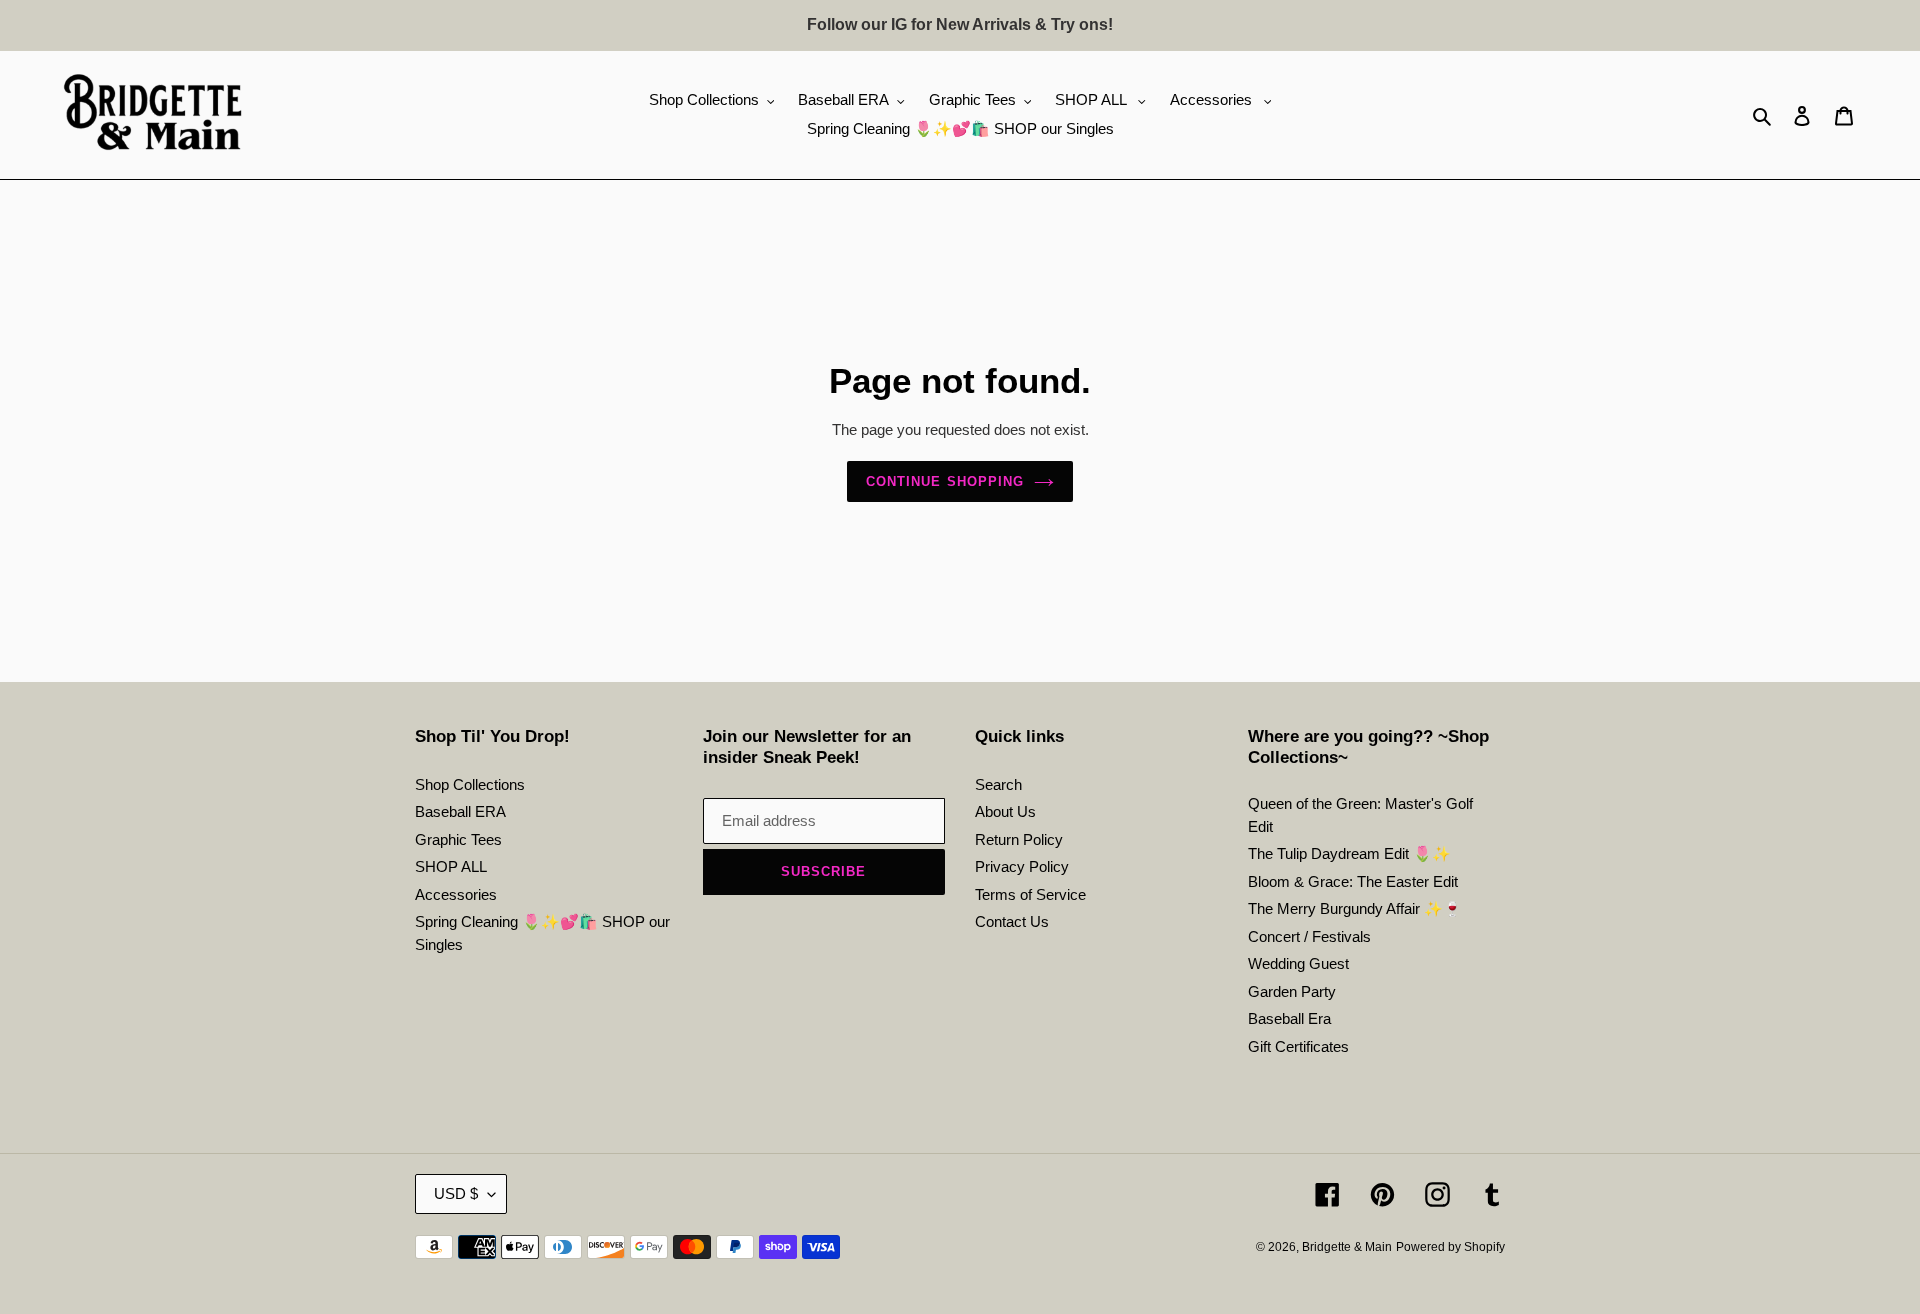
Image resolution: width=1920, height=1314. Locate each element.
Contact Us (1012, 921)
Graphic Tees (458, 839)
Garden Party (1292, 991)
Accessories (456, 894)
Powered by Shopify (1450, 1247)
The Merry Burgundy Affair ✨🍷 (1355, 908)
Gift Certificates (1298, 1046)
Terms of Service (1030, 894)
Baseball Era (1289, 1018)
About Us (1005, 811)
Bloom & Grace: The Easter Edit (1353, 881)
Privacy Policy (1022, 866)
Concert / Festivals (1309, 936)
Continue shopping (945, 481)
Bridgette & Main (1347, 1247)
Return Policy (1019, 839)
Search (998, 784)
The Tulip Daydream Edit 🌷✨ (1349, 853)
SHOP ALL (451, 866)
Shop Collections (470, 784)
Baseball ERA (460, 811)
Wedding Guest (1298, 963)
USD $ (456, 1193)
